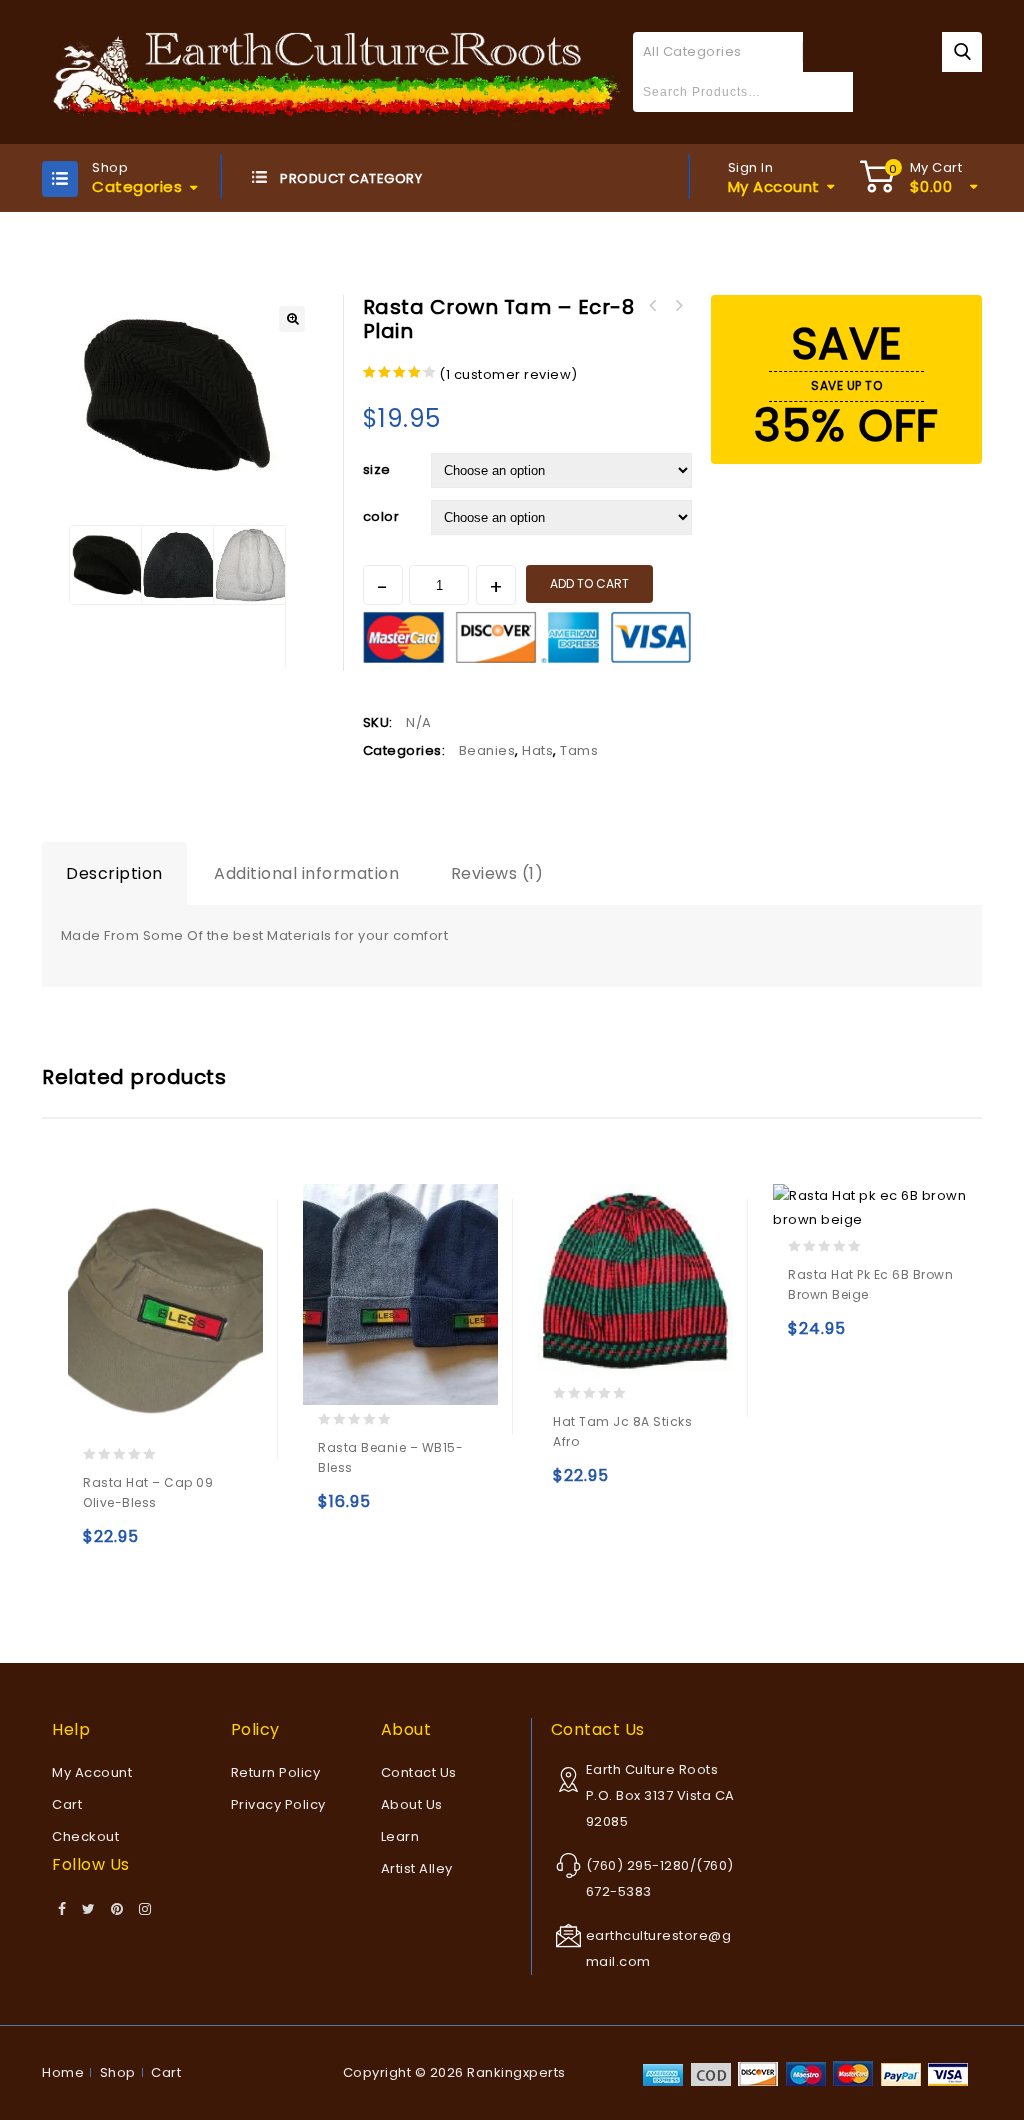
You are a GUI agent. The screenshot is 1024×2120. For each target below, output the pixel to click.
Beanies (487, 750)
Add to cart (589, 583)
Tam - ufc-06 (653, 306)
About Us (412, 1804)
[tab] (114, 874)
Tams (579, 750)
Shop (118, 2072)
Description (114, 873)
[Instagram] (145, 1910)
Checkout (85, 1836)
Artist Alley (417, 1868)
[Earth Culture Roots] (337, 70)
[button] (292, 319)
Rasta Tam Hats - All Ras (679, 306)
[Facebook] (62, 1910)
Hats (537, 750)
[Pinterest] (117, 1910)
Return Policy (276, 1772)
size (377, 469)
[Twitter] (89, 1910)
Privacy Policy (278, 1804)
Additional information (306, 873)
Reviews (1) (497, 873)
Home (63, 2072)
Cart (67, 1804)
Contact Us (419, 1772)
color (381, 516)
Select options (102, 1545)
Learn (400, 1836)
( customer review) (508, 374)
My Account (92, 1772)
